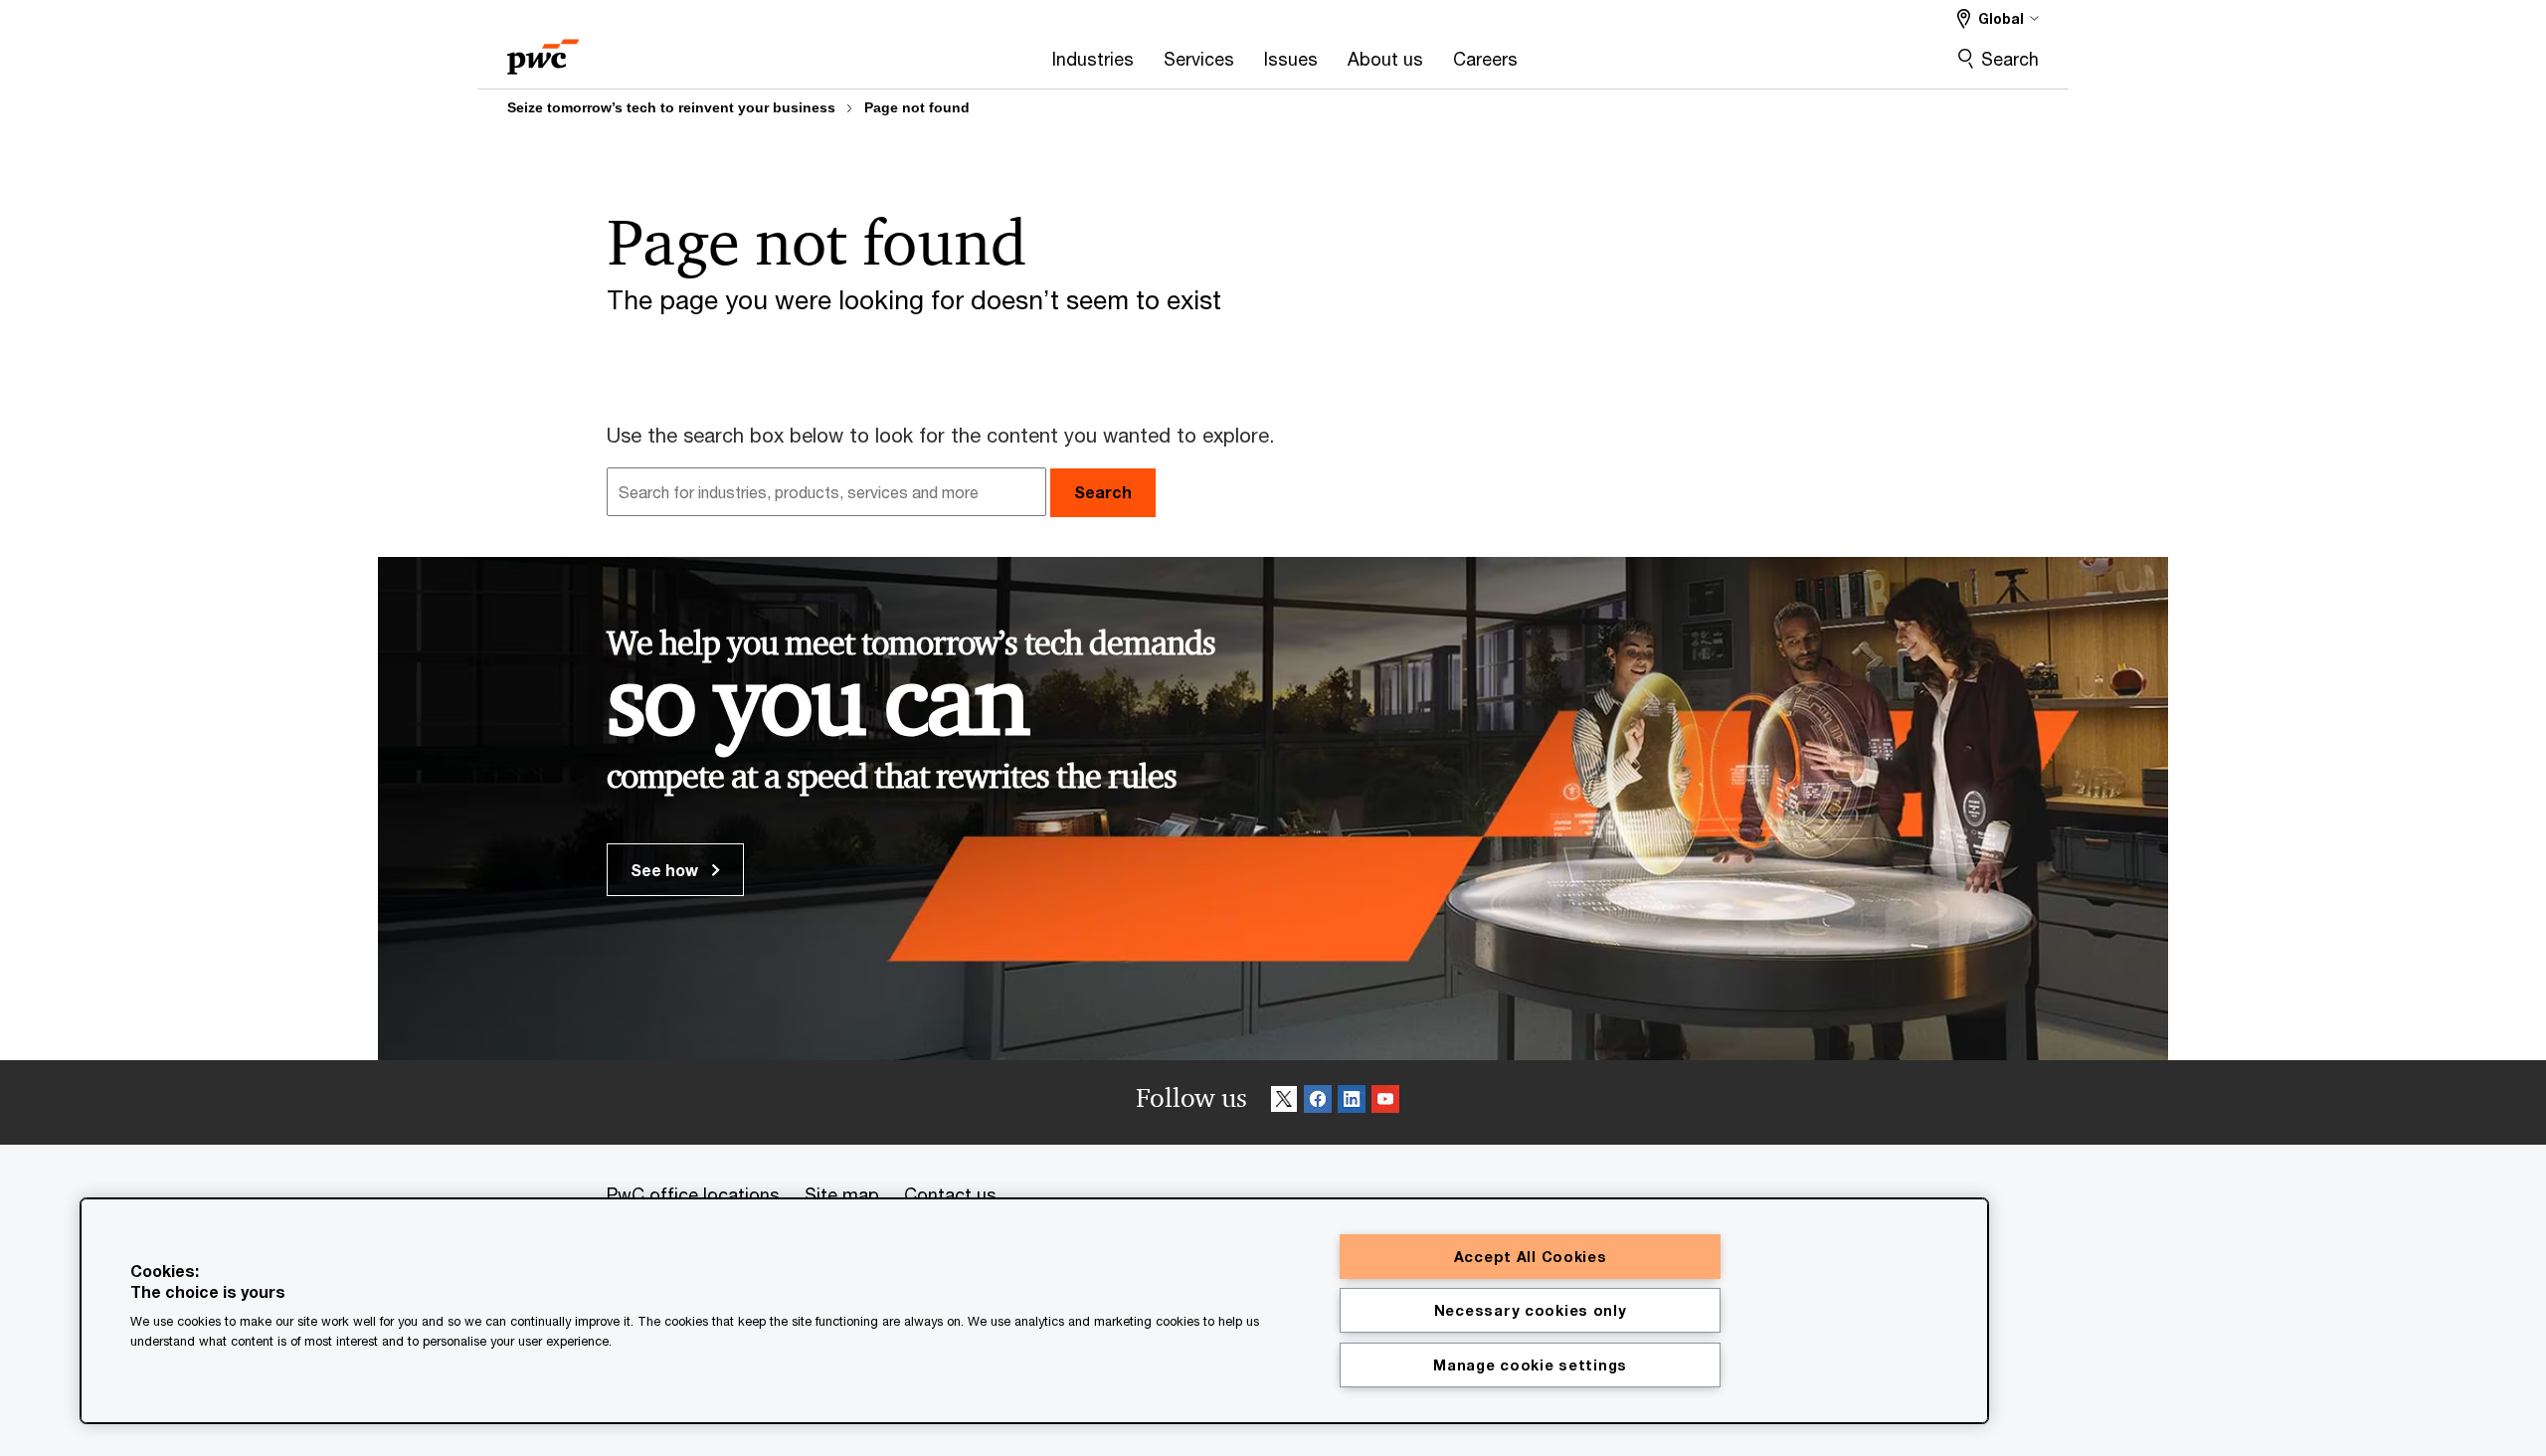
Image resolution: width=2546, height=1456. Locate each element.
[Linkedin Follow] (1352, 1102)
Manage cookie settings (1530, 1365)
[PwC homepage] (543, 50)
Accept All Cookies (1531, 1257)
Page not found (917, 107)
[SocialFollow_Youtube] (1385, 1102)
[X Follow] (1284, 1102)
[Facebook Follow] (1318, 1102)
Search (2010, 59)
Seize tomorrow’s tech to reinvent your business (671, 107)
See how (666, 870)
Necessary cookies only (1531, 1310)
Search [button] (1103, 492)
